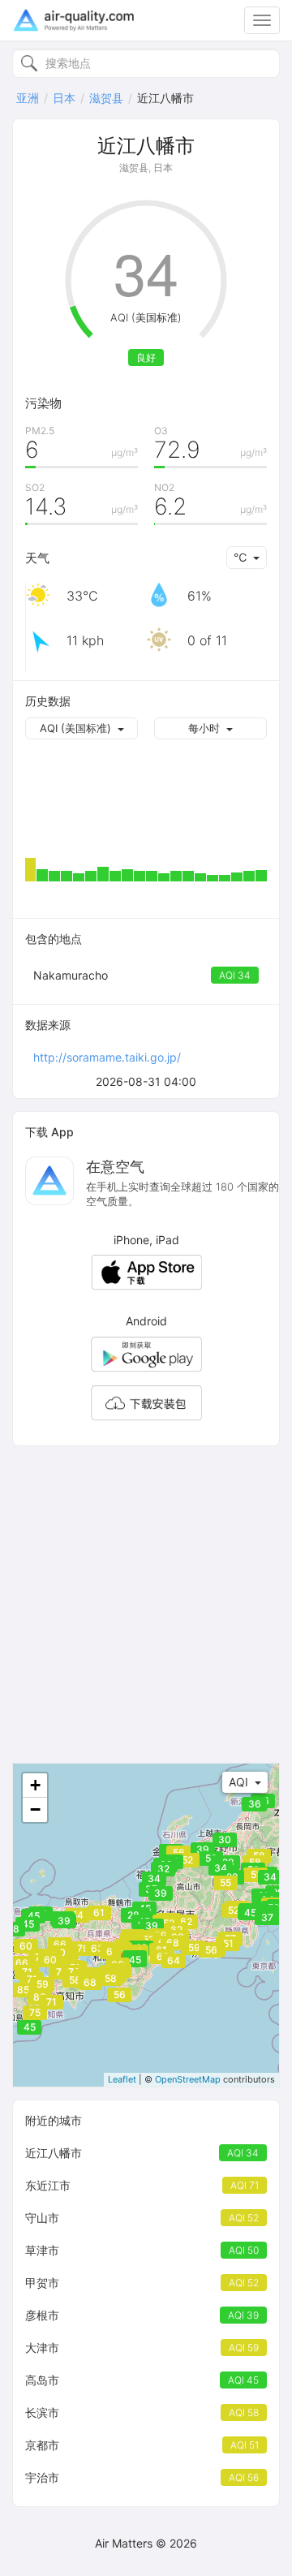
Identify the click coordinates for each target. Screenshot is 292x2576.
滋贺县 (106, 98)
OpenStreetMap (188, 2079)
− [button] (35, 1809)
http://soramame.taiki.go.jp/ (107, 1057)
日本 (64, 98)
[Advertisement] (146, 1605)
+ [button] (35, 1785)
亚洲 (28, 98)
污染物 (43, 403)
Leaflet (122, 2079)
